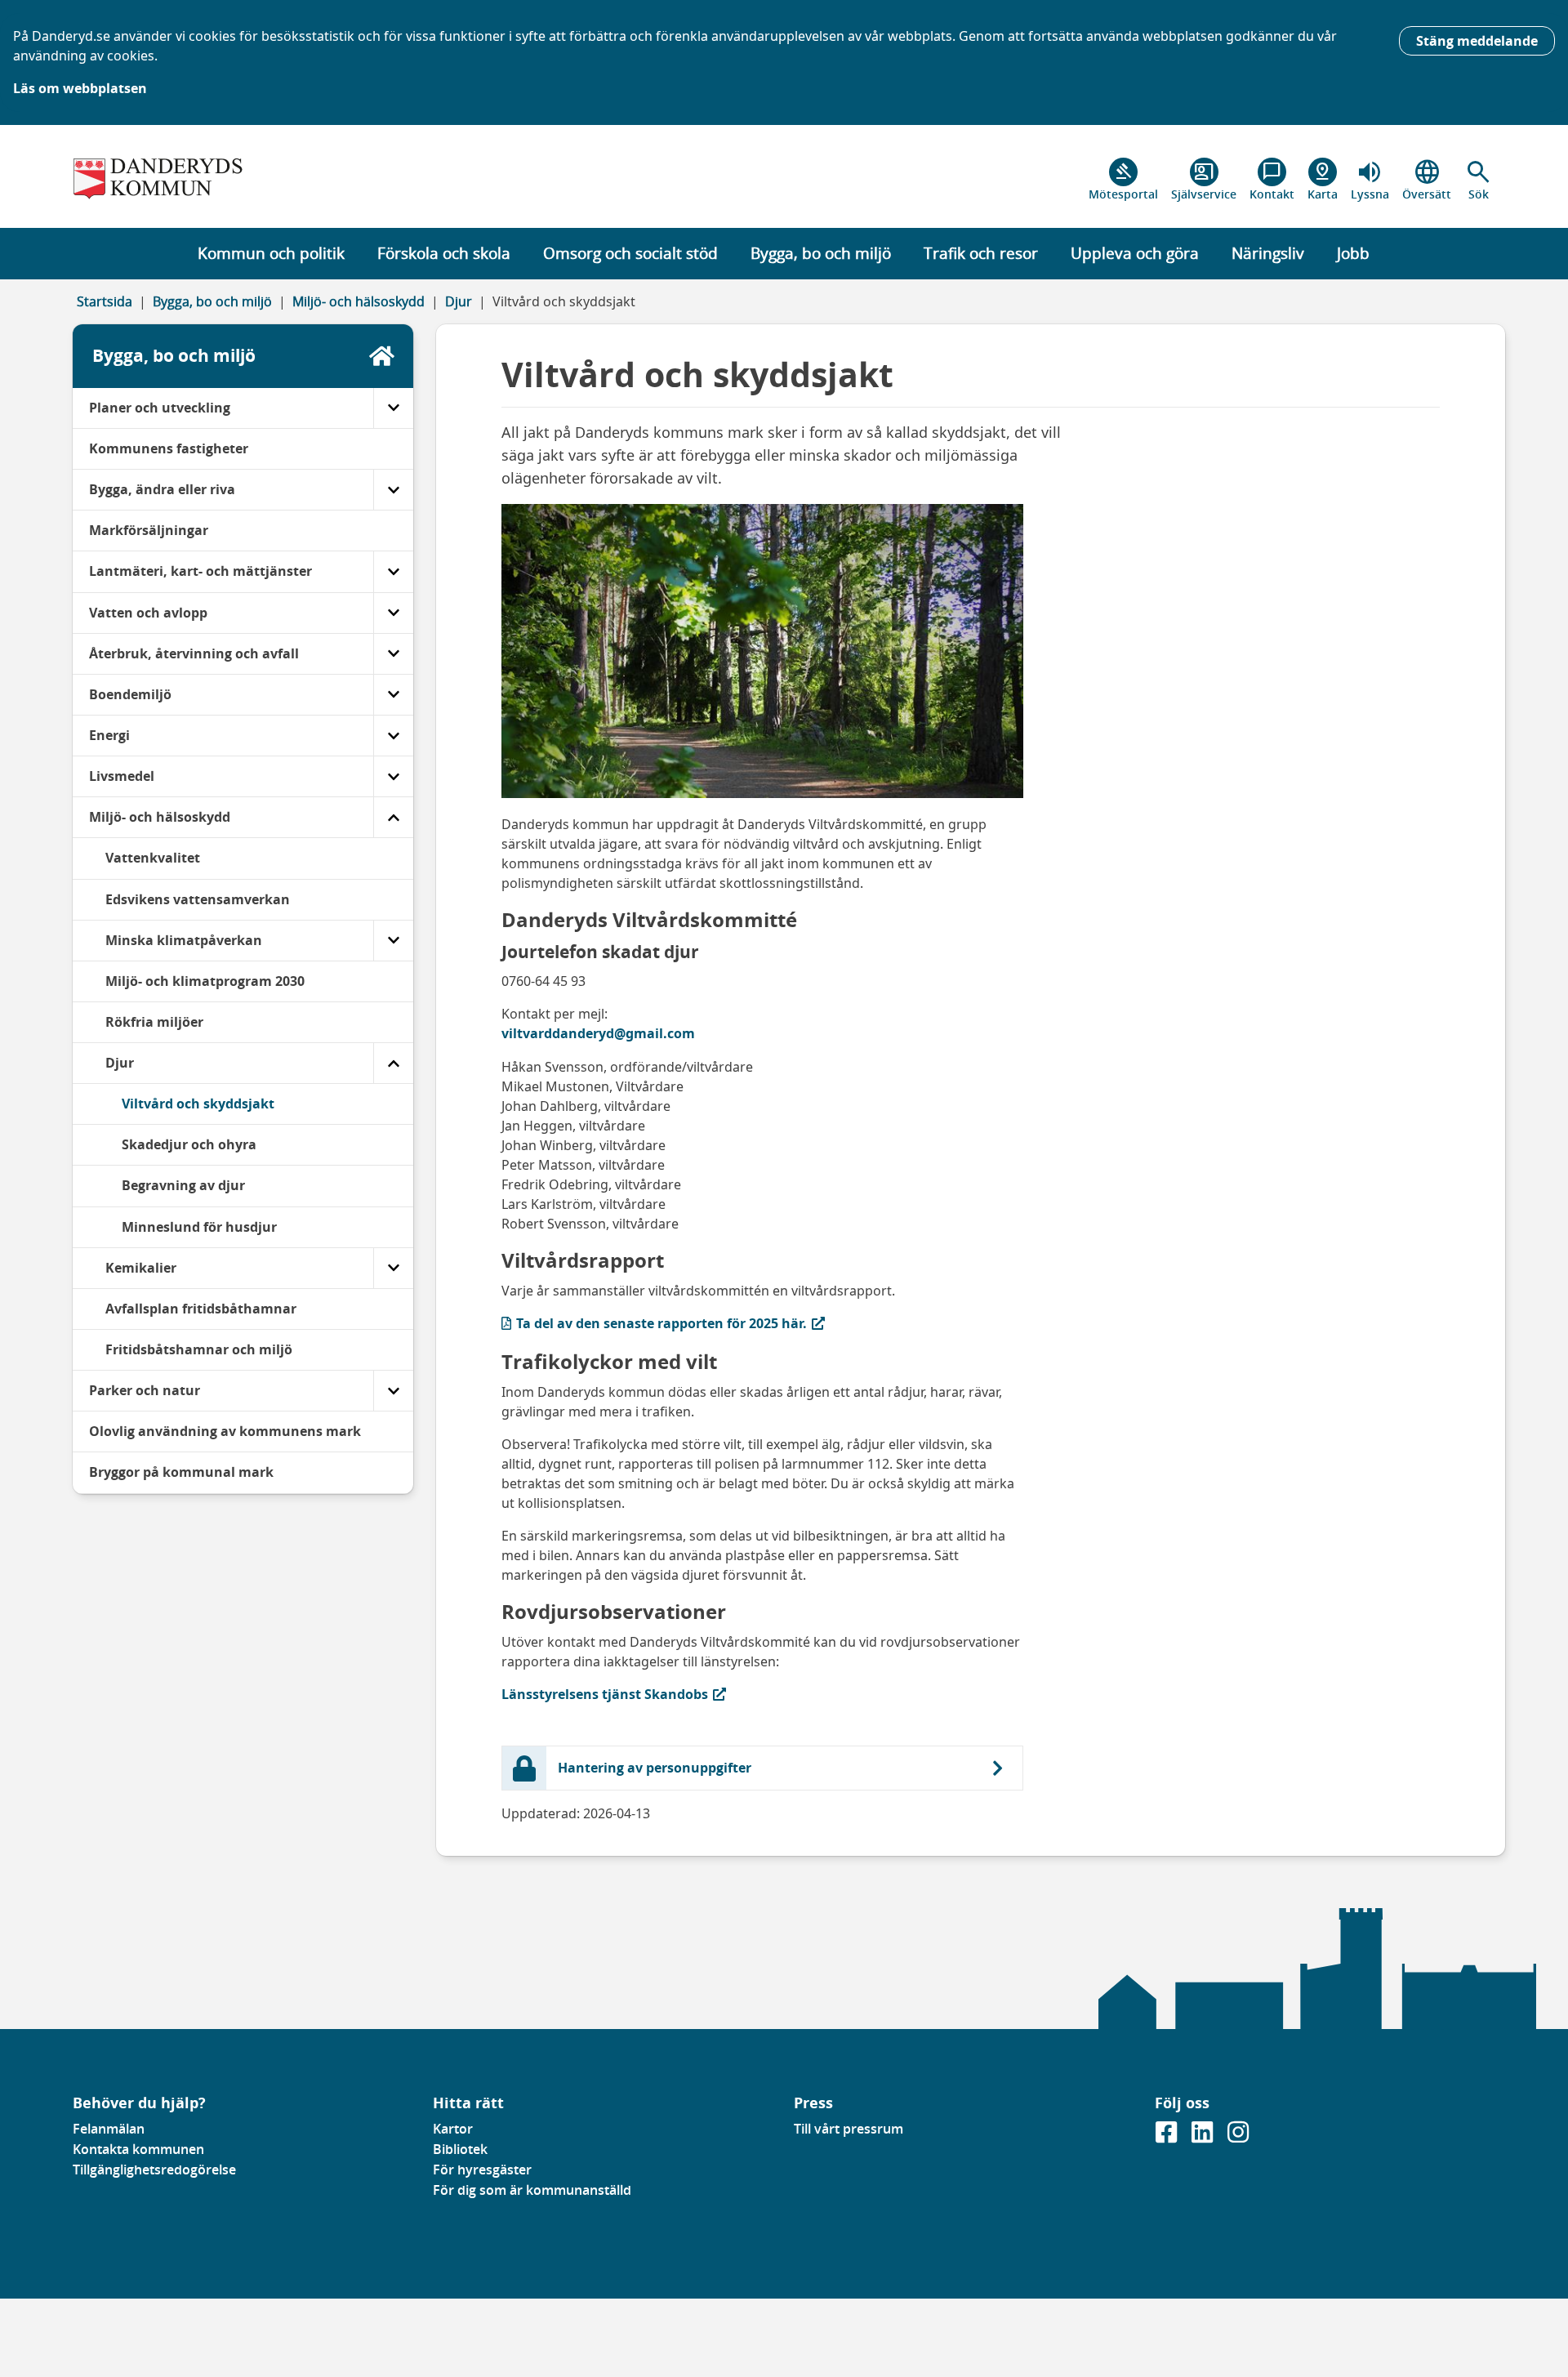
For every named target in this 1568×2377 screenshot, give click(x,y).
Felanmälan (109, 2129)
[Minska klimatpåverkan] (393, 941)
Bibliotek (460, 2149)
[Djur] (393, 1063)
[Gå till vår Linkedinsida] (1204, 2137)
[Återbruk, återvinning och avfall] (393, 654)
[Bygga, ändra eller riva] (393, 490)
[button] (1479, 180)
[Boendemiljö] (393, 695)
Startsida (105, 301)
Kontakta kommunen (138, 2149)
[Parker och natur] (393, 1391)
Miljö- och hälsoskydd (359, 301)
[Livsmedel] (393, 776)
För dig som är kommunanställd (532, 2190)
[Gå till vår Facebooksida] (1168, 2137)
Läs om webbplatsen (80, 88)
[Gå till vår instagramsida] (1238, 2137)
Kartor (453, 2129)
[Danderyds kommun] (243, 180)
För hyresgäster (482, 2170)
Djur (459, 301)
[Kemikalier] (393, 1268)
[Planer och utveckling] (393, 408)
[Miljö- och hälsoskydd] (393, 817)
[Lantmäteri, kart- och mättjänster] (393, 571)
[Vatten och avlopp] (393, 613)
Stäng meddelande (1477, 41)
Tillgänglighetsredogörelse (154, 2170)
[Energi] (393, 736)
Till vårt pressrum (849, 2129)
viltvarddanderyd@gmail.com (598, 1033)
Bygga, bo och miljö (212, 301)
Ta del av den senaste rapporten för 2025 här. (654, 1323)
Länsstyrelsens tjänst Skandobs (605, 1694)
